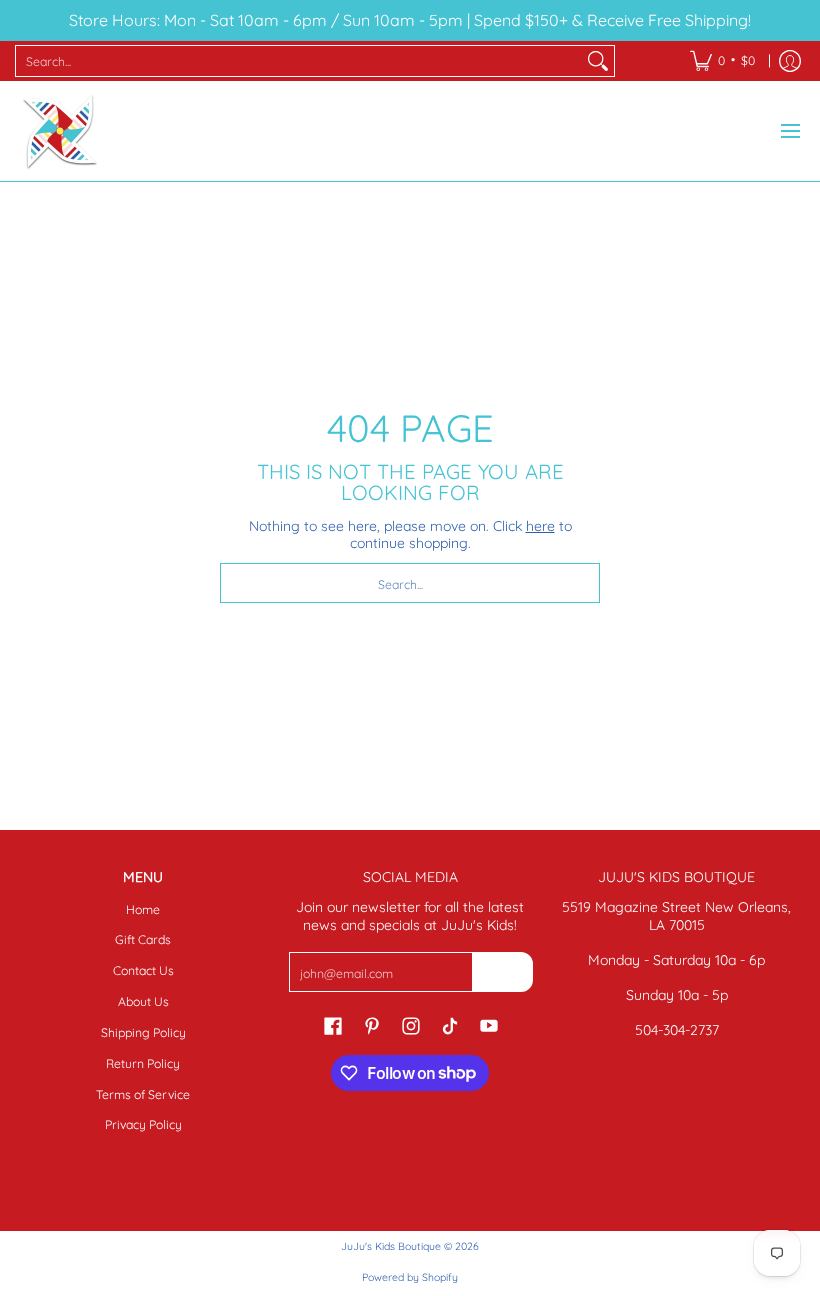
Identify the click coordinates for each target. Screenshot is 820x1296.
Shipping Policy (143, 1032)
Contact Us (143, 970)
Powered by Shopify (410, 1277)
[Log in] (790, 61)
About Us (143, 1001)
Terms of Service (143, 1094)
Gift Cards (143, 939)
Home (143, 909)
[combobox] (299, 61)
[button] (333, 1025)
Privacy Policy (143, 1124)
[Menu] (789, 131)
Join (502, 971)
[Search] (598, 61)
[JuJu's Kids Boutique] (60, 131)
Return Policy (143, 1063)
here (540, 526)
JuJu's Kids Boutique (391, 1246)
